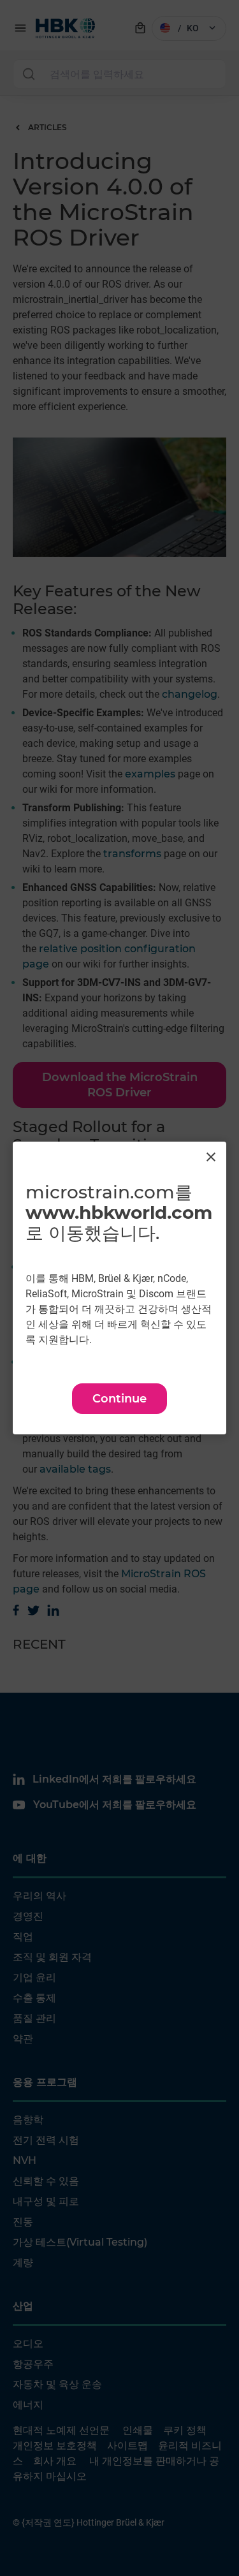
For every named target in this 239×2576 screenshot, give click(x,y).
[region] (119, 1288)
